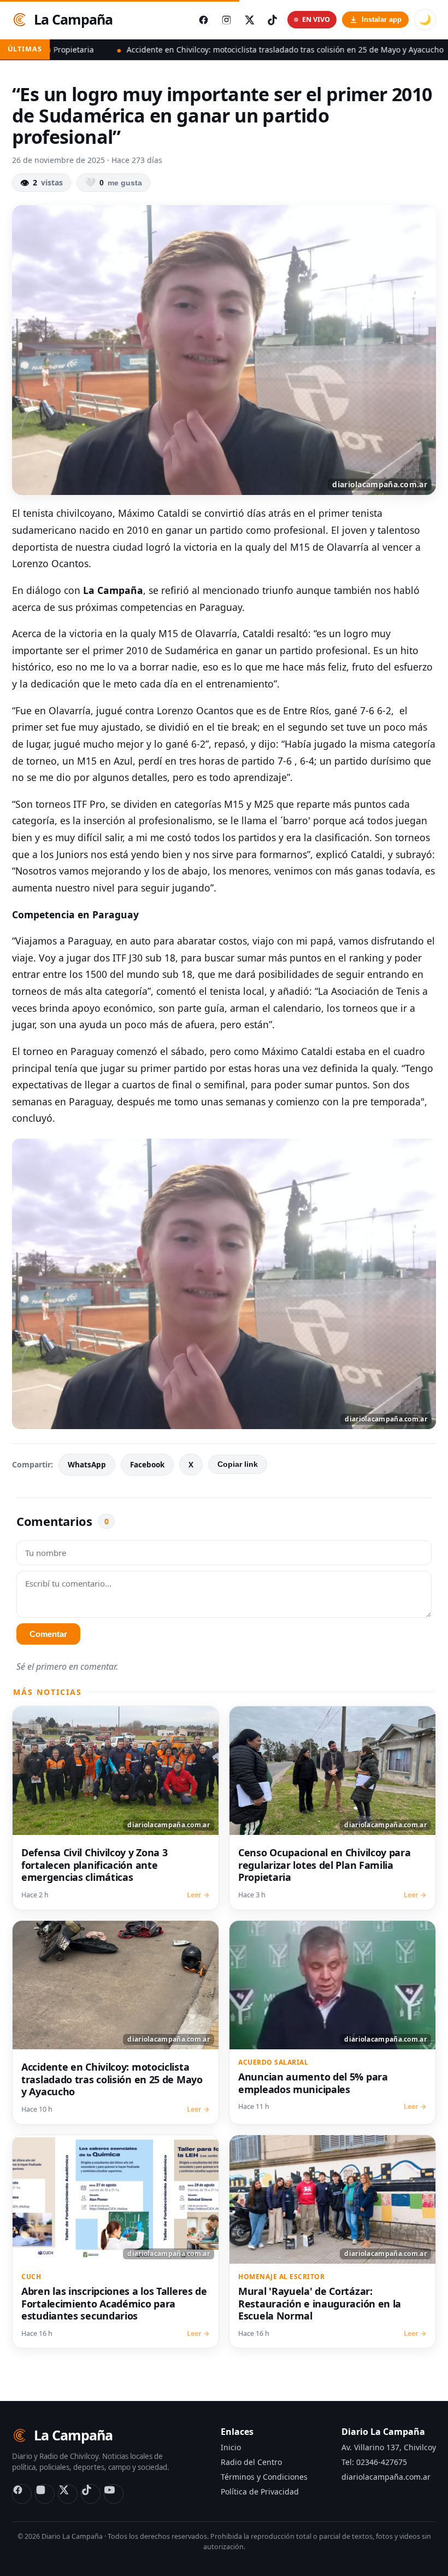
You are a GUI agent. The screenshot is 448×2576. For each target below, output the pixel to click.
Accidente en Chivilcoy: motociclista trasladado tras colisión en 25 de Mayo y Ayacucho (185, 49)
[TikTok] (91, 2494)
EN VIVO (316, 19)
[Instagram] (45, 2494)
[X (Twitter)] (68, 2494)
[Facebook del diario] (203, 20)
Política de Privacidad (260, 2492)
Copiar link (238, 1464)
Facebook (147, 1465)
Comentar (48, 1634)
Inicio (231, 2447)
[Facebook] (22, 2494)
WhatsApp (87, 1465)
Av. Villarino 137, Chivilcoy (389, 2447)
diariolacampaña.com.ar (386, 2477)
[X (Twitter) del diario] (249, 20)
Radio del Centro (251, 2462)
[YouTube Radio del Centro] (114, 2494)
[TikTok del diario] (272, 20)
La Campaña (73, 19)
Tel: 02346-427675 (374, 2462)
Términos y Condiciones (264, 2477)
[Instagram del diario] (226, 20)
